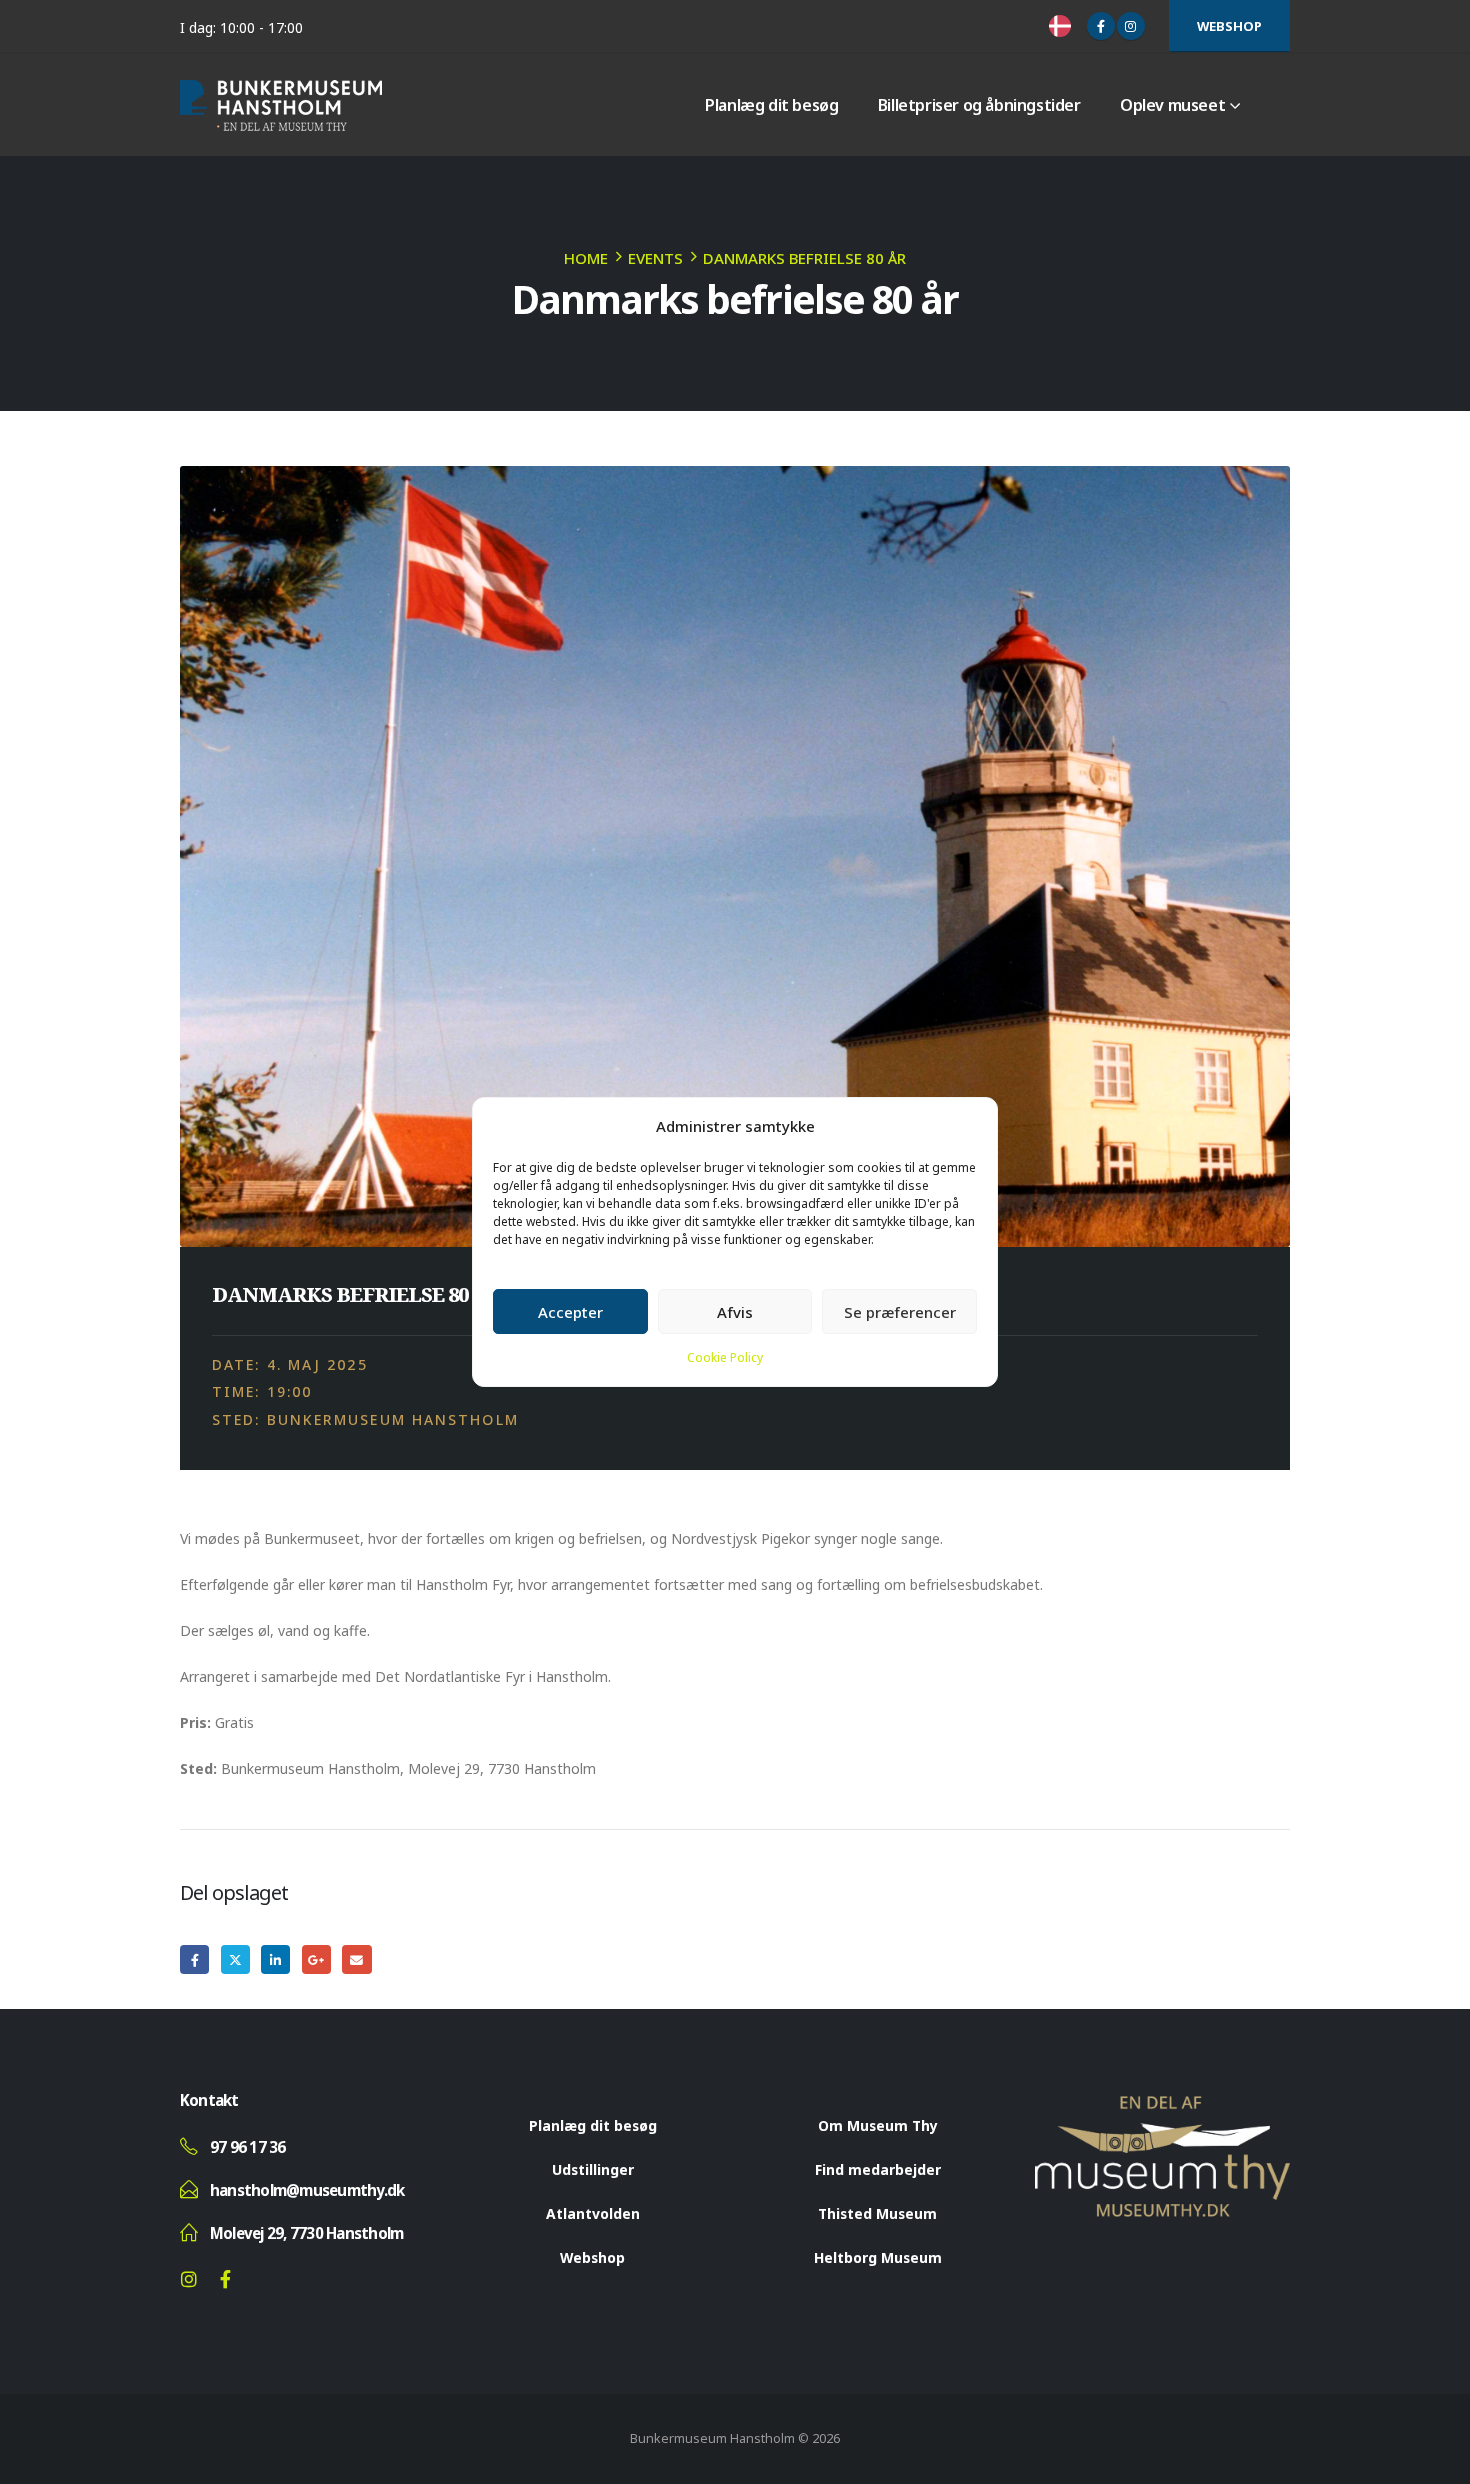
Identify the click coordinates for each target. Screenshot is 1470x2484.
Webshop (1229, 26)
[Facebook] (1101, 26)
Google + (316, 1959)
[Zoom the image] (1162, 2106)
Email (356, 1959)
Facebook (194, 1959)
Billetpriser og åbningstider (979, 105)
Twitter (235, 1959)
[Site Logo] (281, 105)
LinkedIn (275, 1959)
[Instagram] (1131, 26)
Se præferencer (900, 1312)
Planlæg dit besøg (771, 105)
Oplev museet (1172, 105)
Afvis (735, 1312)
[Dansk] (1063, 26)
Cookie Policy (725, 1357)
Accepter (570, 1312)
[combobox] (1063, 26)
